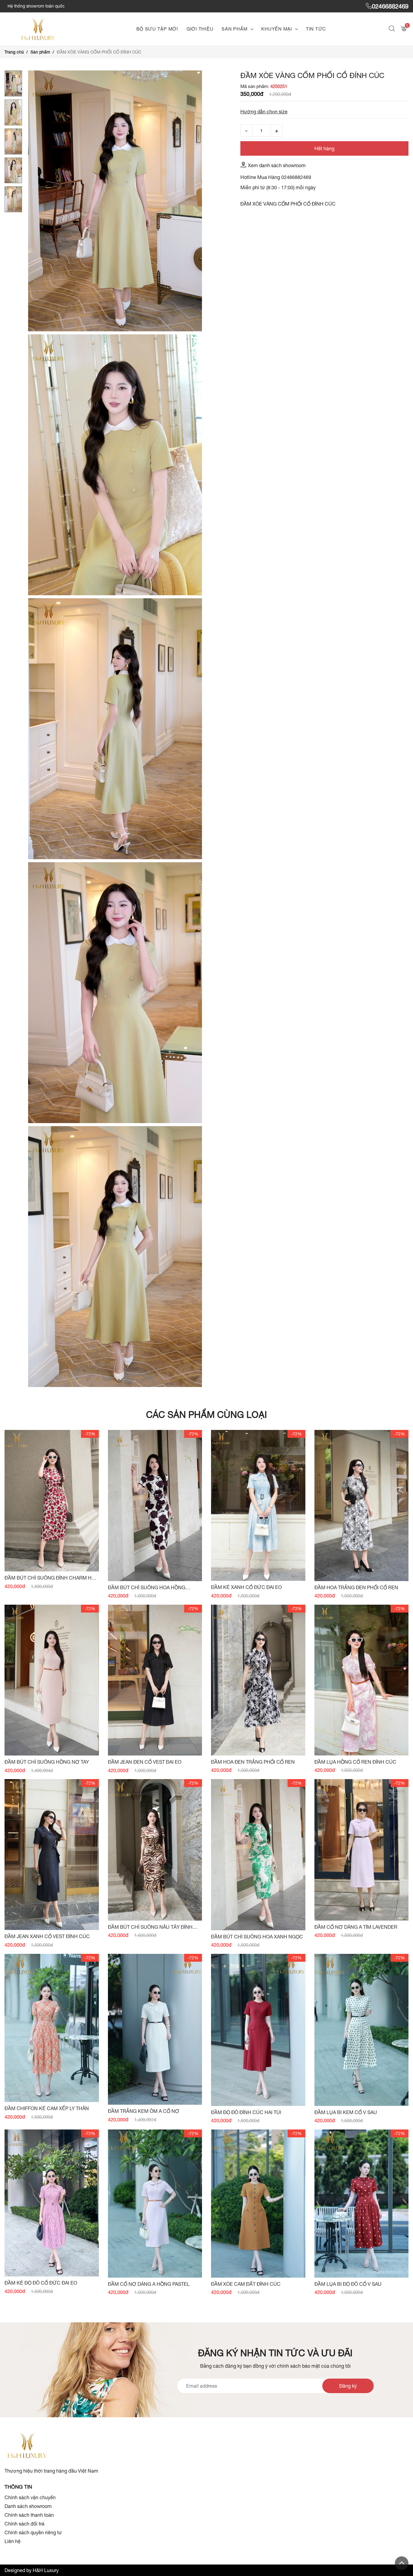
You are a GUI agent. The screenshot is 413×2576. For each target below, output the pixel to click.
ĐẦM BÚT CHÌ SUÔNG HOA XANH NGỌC (257, 1937)
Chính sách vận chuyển (30, 2497)
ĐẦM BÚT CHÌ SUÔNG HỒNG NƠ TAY (47, 1762)
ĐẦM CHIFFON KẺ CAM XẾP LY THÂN (47, 2108)
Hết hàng (324, 148)
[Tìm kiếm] (393, 29)
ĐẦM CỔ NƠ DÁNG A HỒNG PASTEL (149, 2284)
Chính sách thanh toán (29, 2515)
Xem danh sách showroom (277, 165)
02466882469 (390, 6)
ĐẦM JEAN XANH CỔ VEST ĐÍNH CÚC (47, 1936)
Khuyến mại (277, 29)
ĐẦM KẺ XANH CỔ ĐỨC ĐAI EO (246, 1587)
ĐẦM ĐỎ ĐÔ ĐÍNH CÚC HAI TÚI (246, 2112)
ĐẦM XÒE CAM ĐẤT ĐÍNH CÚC (246, 2284)
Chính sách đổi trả (24, 2524)
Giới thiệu (200, 29)
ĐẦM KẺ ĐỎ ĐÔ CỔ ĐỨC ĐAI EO (41, 2283)
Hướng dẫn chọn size (264, 112)
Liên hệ (13, 2541)
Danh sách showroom (28, 2506)
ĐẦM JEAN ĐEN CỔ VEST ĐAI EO (145, 1762)
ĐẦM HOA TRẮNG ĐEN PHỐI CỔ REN (356, 1587)
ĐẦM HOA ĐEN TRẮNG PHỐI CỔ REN (253, 1762)
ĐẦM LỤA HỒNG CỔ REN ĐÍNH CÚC (355, 1762)
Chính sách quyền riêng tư (33, 2532)
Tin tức (316, 29)
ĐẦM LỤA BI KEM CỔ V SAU (346, 2112)
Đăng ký (348, 2386)
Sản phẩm (234, 29)
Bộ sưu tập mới (157, 29)
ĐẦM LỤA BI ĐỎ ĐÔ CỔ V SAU (348, 2284)
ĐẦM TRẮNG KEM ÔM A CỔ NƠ (144, 2111)
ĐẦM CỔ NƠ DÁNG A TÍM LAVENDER (356, 1927)
